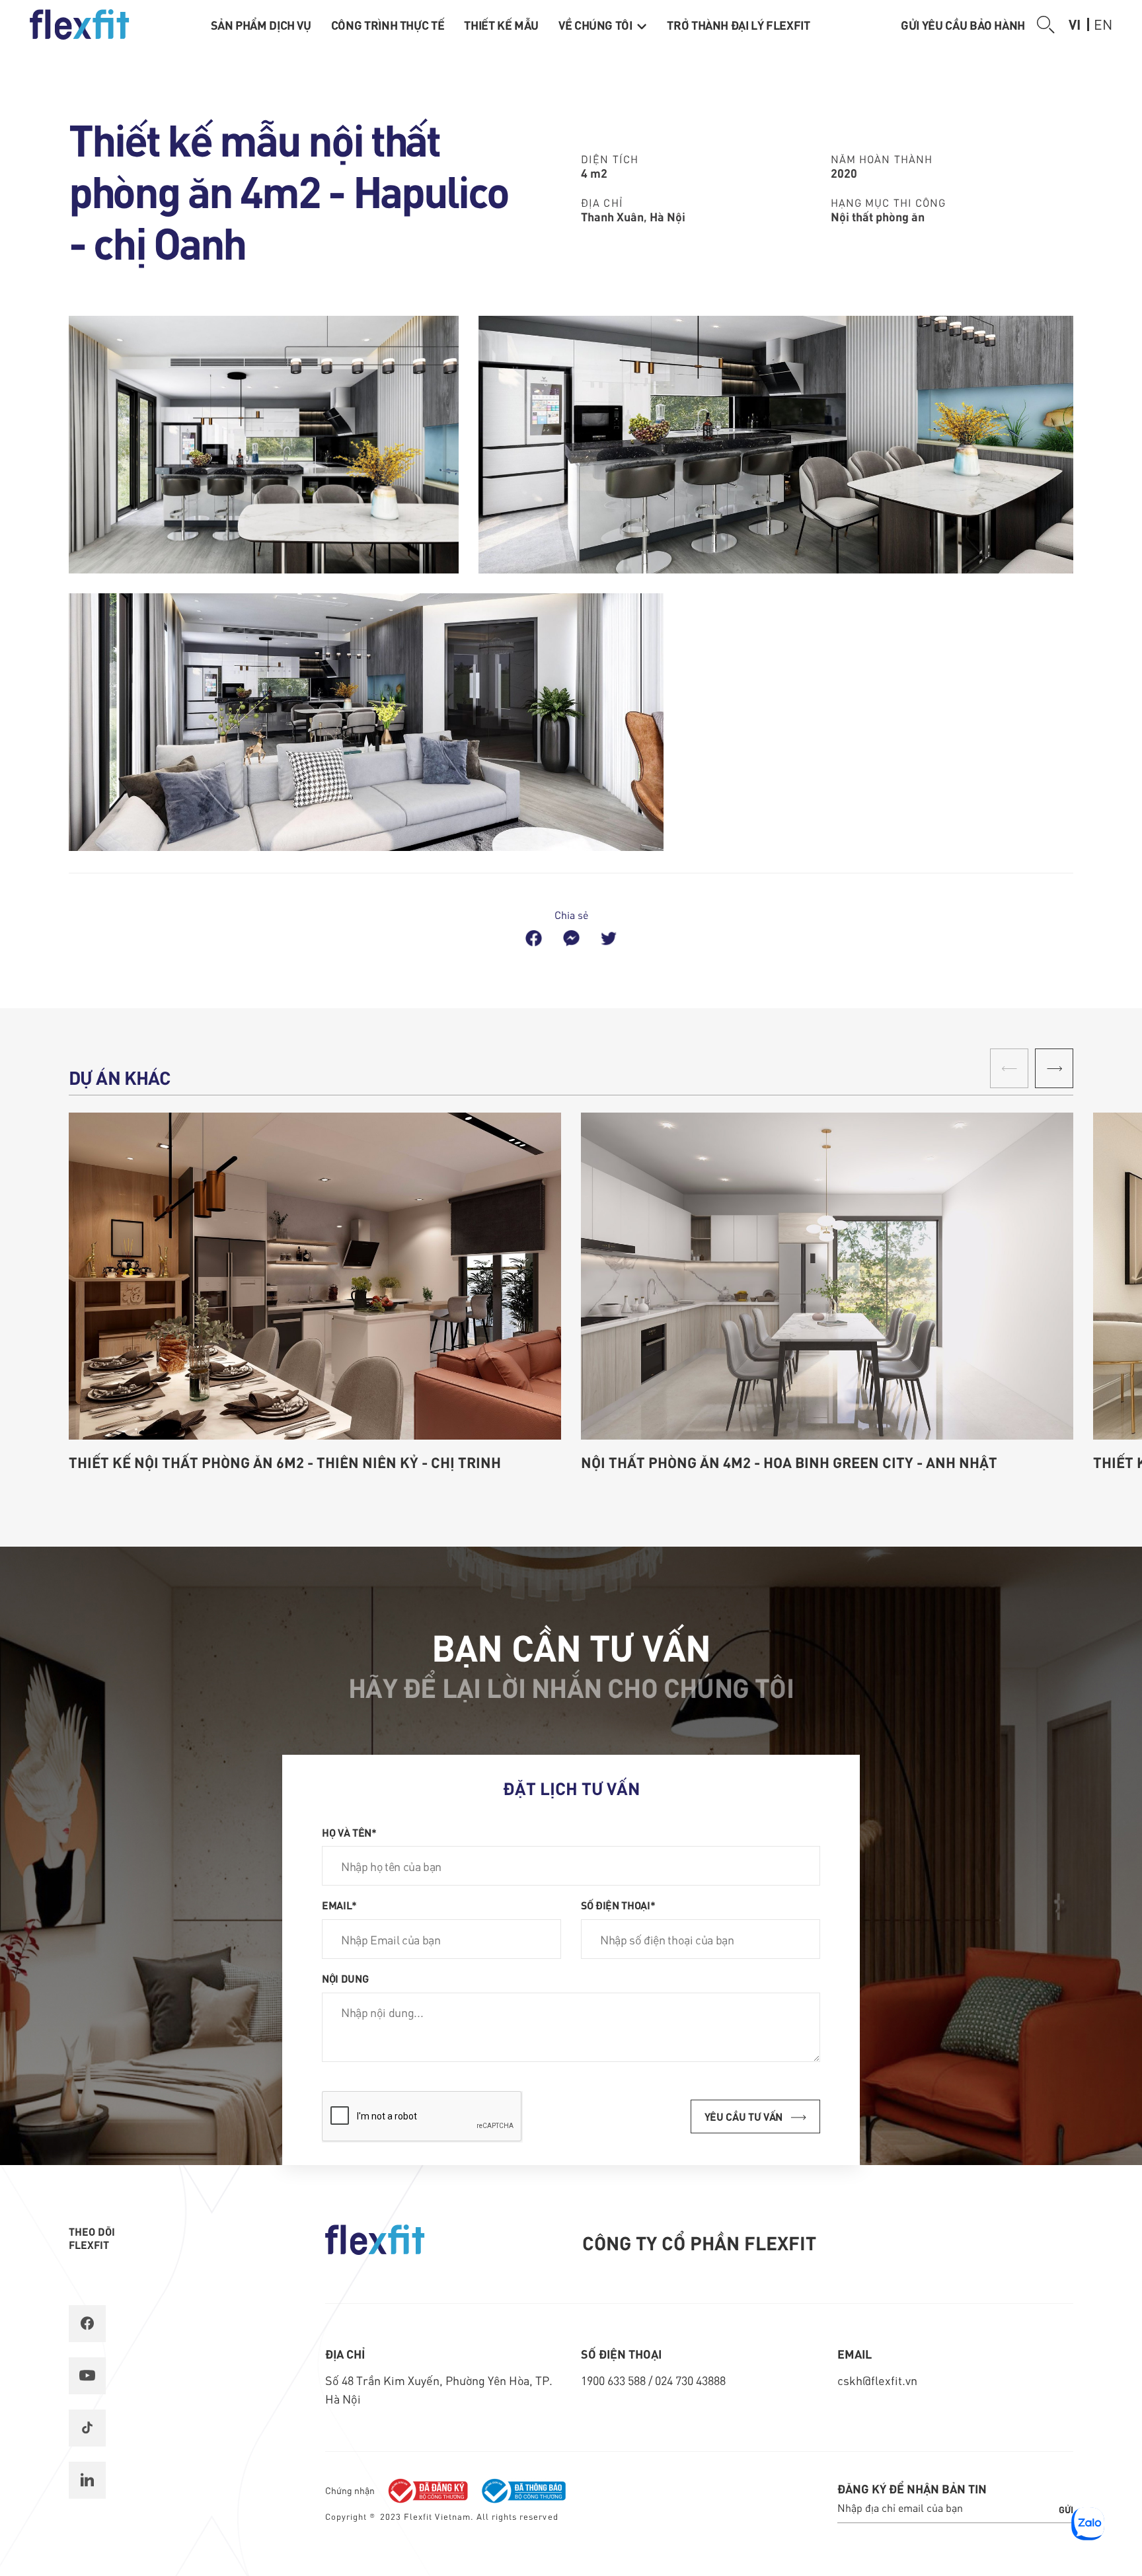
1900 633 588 (615, 2380)
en (1103, 24)
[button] (1054, 1068)
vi (1075, 24)
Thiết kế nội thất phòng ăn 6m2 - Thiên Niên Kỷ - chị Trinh (285, 1462)
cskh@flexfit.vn (877, 2380)
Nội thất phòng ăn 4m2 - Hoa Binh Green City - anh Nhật (789, 1462)
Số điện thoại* (618, 1905)
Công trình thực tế (388, 25)
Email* (339, 1905)
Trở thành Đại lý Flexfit (738, 25)
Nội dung (345, 1978)
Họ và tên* (349, 1832)
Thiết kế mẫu (501, 25)
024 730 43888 (690, 2380)
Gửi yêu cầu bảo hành (963, 25)
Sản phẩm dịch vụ (261, 25)
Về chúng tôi (596, 25)
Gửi (1066, 2509)
